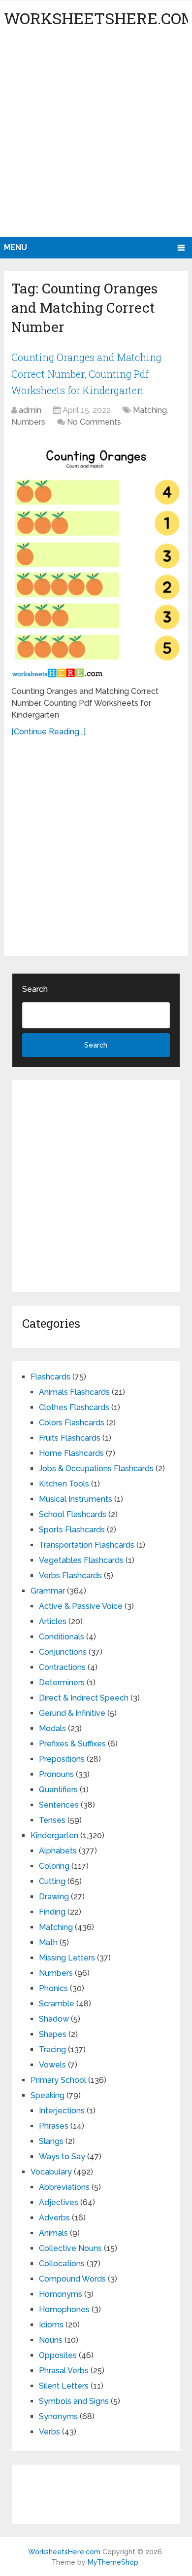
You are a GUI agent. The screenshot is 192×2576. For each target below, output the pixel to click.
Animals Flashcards (74, 1392)
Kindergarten (54, 1835)
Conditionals (62, 1637)
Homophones (64, 2309)
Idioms (51, 2325)
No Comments (94, 422)
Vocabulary (51, 2172)
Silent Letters (64, 2386)
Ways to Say (62, 2157)
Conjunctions (63, 1652)
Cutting (52, 1881)
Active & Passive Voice (81, 1606)
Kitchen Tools (64, 1484)
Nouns (51, 2340)
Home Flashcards (71, 1453)
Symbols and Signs (74, 2401)
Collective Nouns (70, 2248)
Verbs (49, 2432)
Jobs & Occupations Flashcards (96, 1469)
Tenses (52, 1820)
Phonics (53, 1988)
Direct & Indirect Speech (84, 1698)
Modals (52, 1728)
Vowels (52, 2065)
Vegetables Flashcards (81, 1560)
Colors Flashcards (72, 1423)
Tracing (52, 2050)
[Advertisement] (96, 136)
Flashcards (50, 1377)
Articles (53, 1621)
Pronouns (56, 1774)
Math (48, 1942)
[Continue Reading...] (48, 732)
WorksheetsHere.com (64, 2552)
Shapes (53, 2034)
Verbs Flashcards (70, 1576)
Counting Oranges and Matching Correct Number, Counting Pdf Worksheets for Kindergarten (86, 374)
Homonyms (61, 2294)
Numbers (28, 422)
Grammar (48, 1591)
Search (35, 989)
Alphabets (58, 1851)
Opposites (58, 2355)
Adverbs (54, 2218)
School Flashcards (73, 1514)
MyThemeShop (113, 2562)
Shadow (54, 2019)
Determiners (62, 1683)
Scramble (57, 2004)
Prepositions (62, 1759)
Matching (150, 410)
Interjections (62, 2111)
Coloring (54, 1866)
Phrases (54, 2126)
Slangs (51, 2141)
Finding (52, 1912)
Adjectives (59, 2202)
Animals (53, 2233)
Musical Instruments (76, 1499)
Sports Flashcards (72, 1530)
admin (30, 410)
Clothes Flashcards (74, 1407)
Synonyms (58, 2416)
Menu (16, 247)
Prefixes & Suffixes (72, 1744)
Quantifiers (58, 1790)
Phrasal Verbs (64, 2371)
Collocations (62, 2264)
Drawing (54, 1897)
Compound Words (72, 2279)
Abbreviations (64, 2187)
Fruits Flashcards (70, 1438)
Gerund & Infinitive (72, 1713)
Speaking (48, 2095)
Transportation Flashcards (87, 1545)
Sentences (59, 1805)
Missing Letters (67, 1958)
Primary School (58, 2080)
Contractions (62, 1667)
